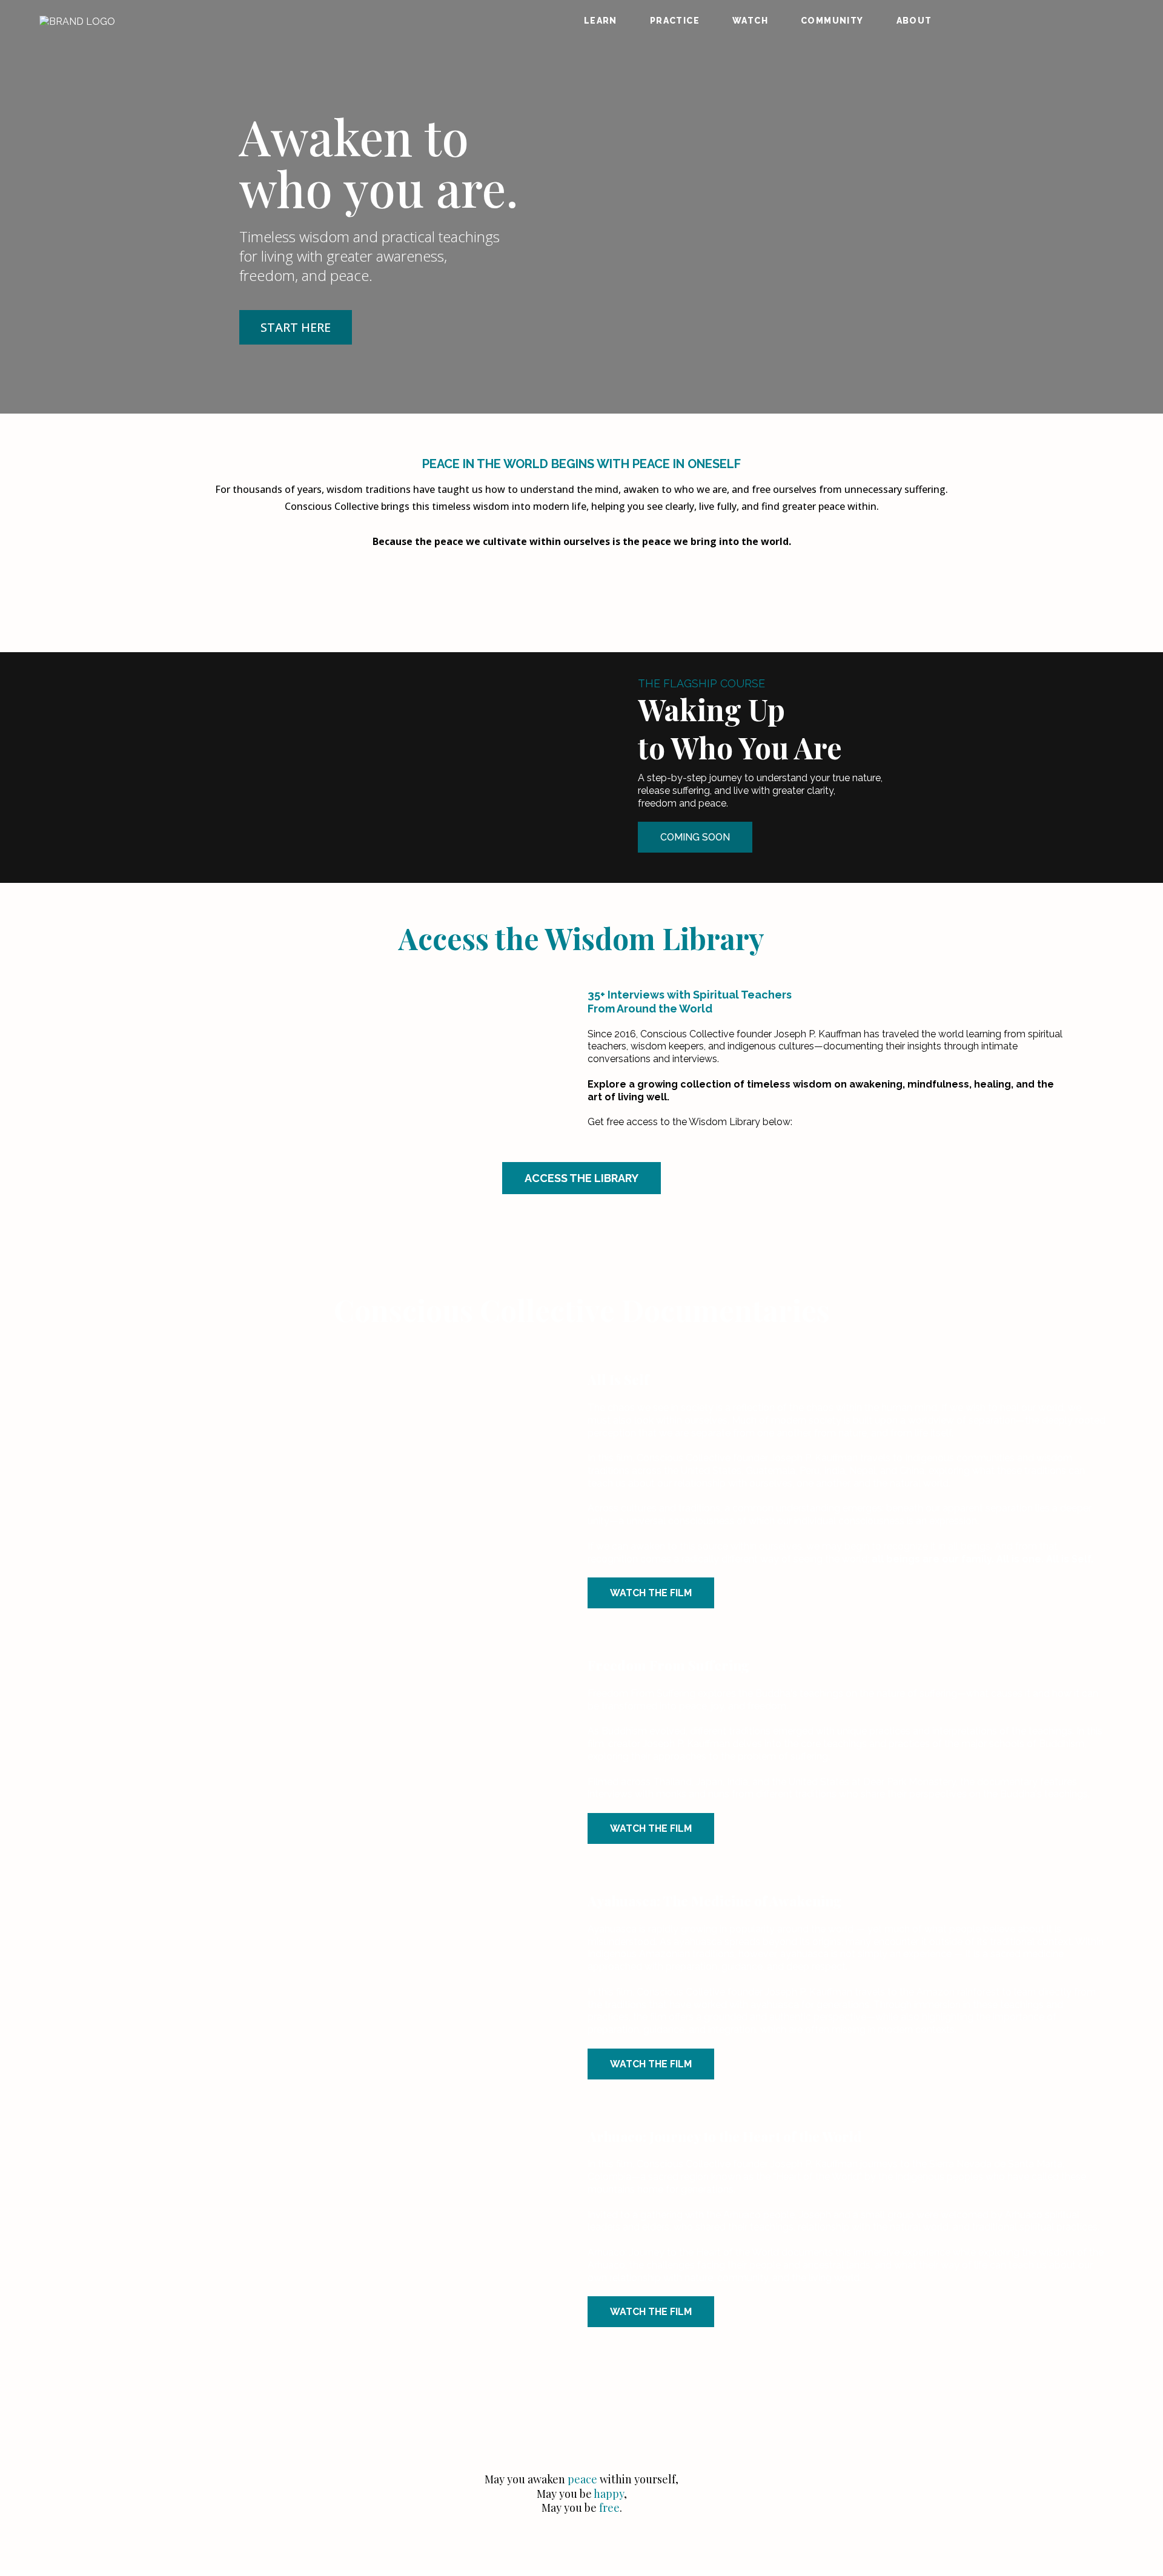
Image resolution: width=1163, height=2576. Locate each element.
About (914, 21)
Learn (601, 21)
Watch (750, 21)
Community (832, 21)
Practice (675, 21)
